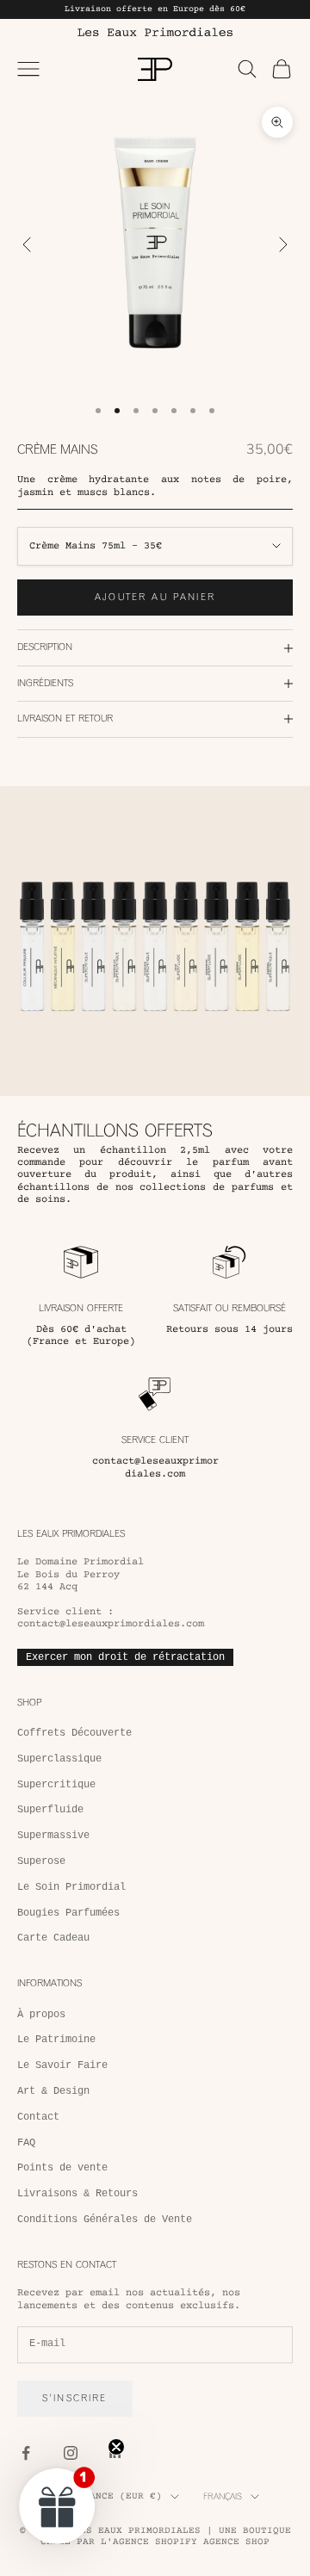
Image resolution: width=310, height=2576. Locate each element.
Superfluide (50, 1810)
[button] (58, 2505)
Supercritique (56, 1785)
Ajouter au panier (155, 597)
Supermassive (53, 1836)
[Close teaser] (116, 2447)
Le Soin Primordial (71, 1887)
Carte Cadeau (53, 1938)
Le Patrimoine (56, 2040)
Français (223, 2497)
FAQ (26, 2143)
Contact (38, 2117)
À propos (41, 2015)
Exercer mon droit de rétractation (125, 1657)
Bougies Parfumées (68, 1913)
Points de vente (62, 2168)
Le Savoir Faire (62, 2065)
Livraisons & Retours (77, 2194)
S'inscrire (75, 2398)
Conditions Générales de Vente (105, 2220)
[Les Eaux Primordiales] (155, 32)
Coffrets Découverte (74, 1733)
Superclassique (59, 1759)
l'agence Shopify (149, 2542)
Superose (41, 1861)
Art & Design (53, 2091)
